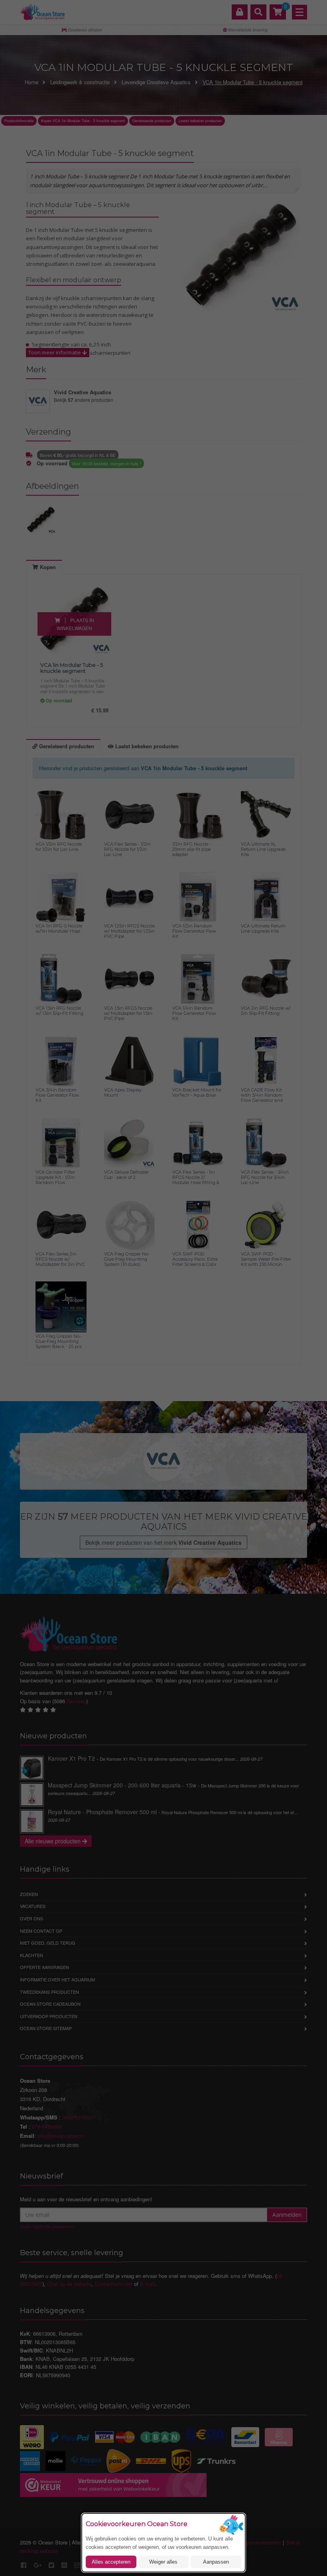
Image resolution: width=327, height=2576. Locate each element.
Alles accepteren (111, 2562)
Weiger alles (163, 2562)
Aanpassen (216, 2562)
